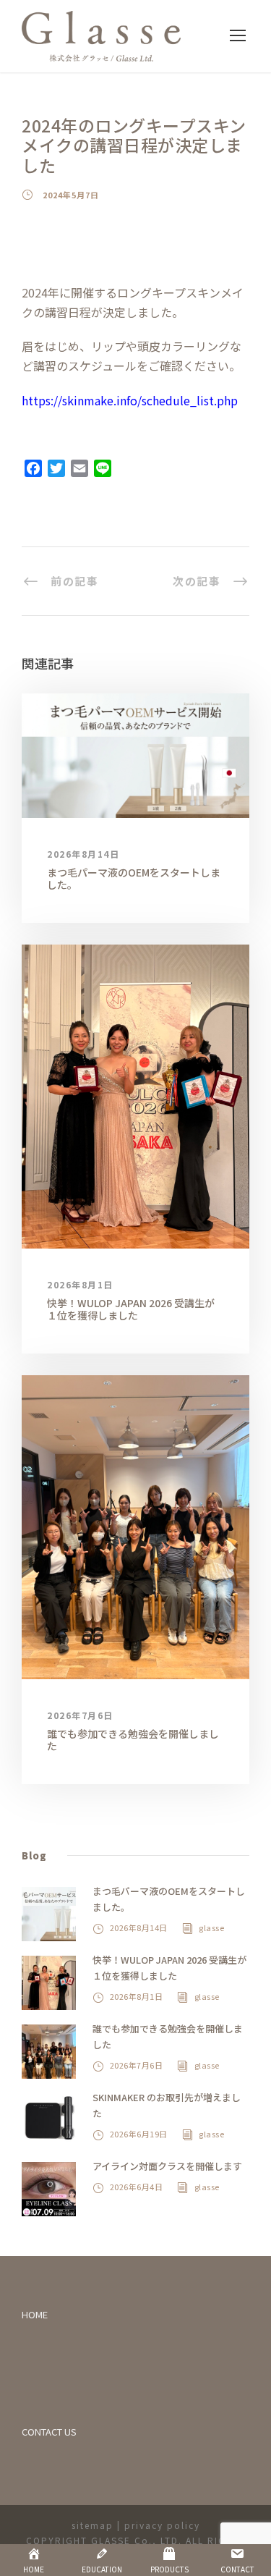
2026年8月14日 (83, 854)
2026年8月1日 (80, 1284)
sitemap (93, 2525)
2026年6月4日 (137, 2187)
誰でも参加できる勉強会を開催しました (133, 1740)
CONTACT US (49, 2432)
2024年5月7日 (71, 195)
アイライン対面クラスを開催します (167, 2166)
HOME (35, 2314)
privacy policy (162, 2525)
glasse (211, 1927)
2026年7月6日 (80, 1715)
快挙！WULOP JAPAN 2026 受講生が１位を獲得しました (131, 1309)
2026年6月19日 (139, 2134)
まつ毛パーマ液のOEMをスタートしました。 (134, 878)
